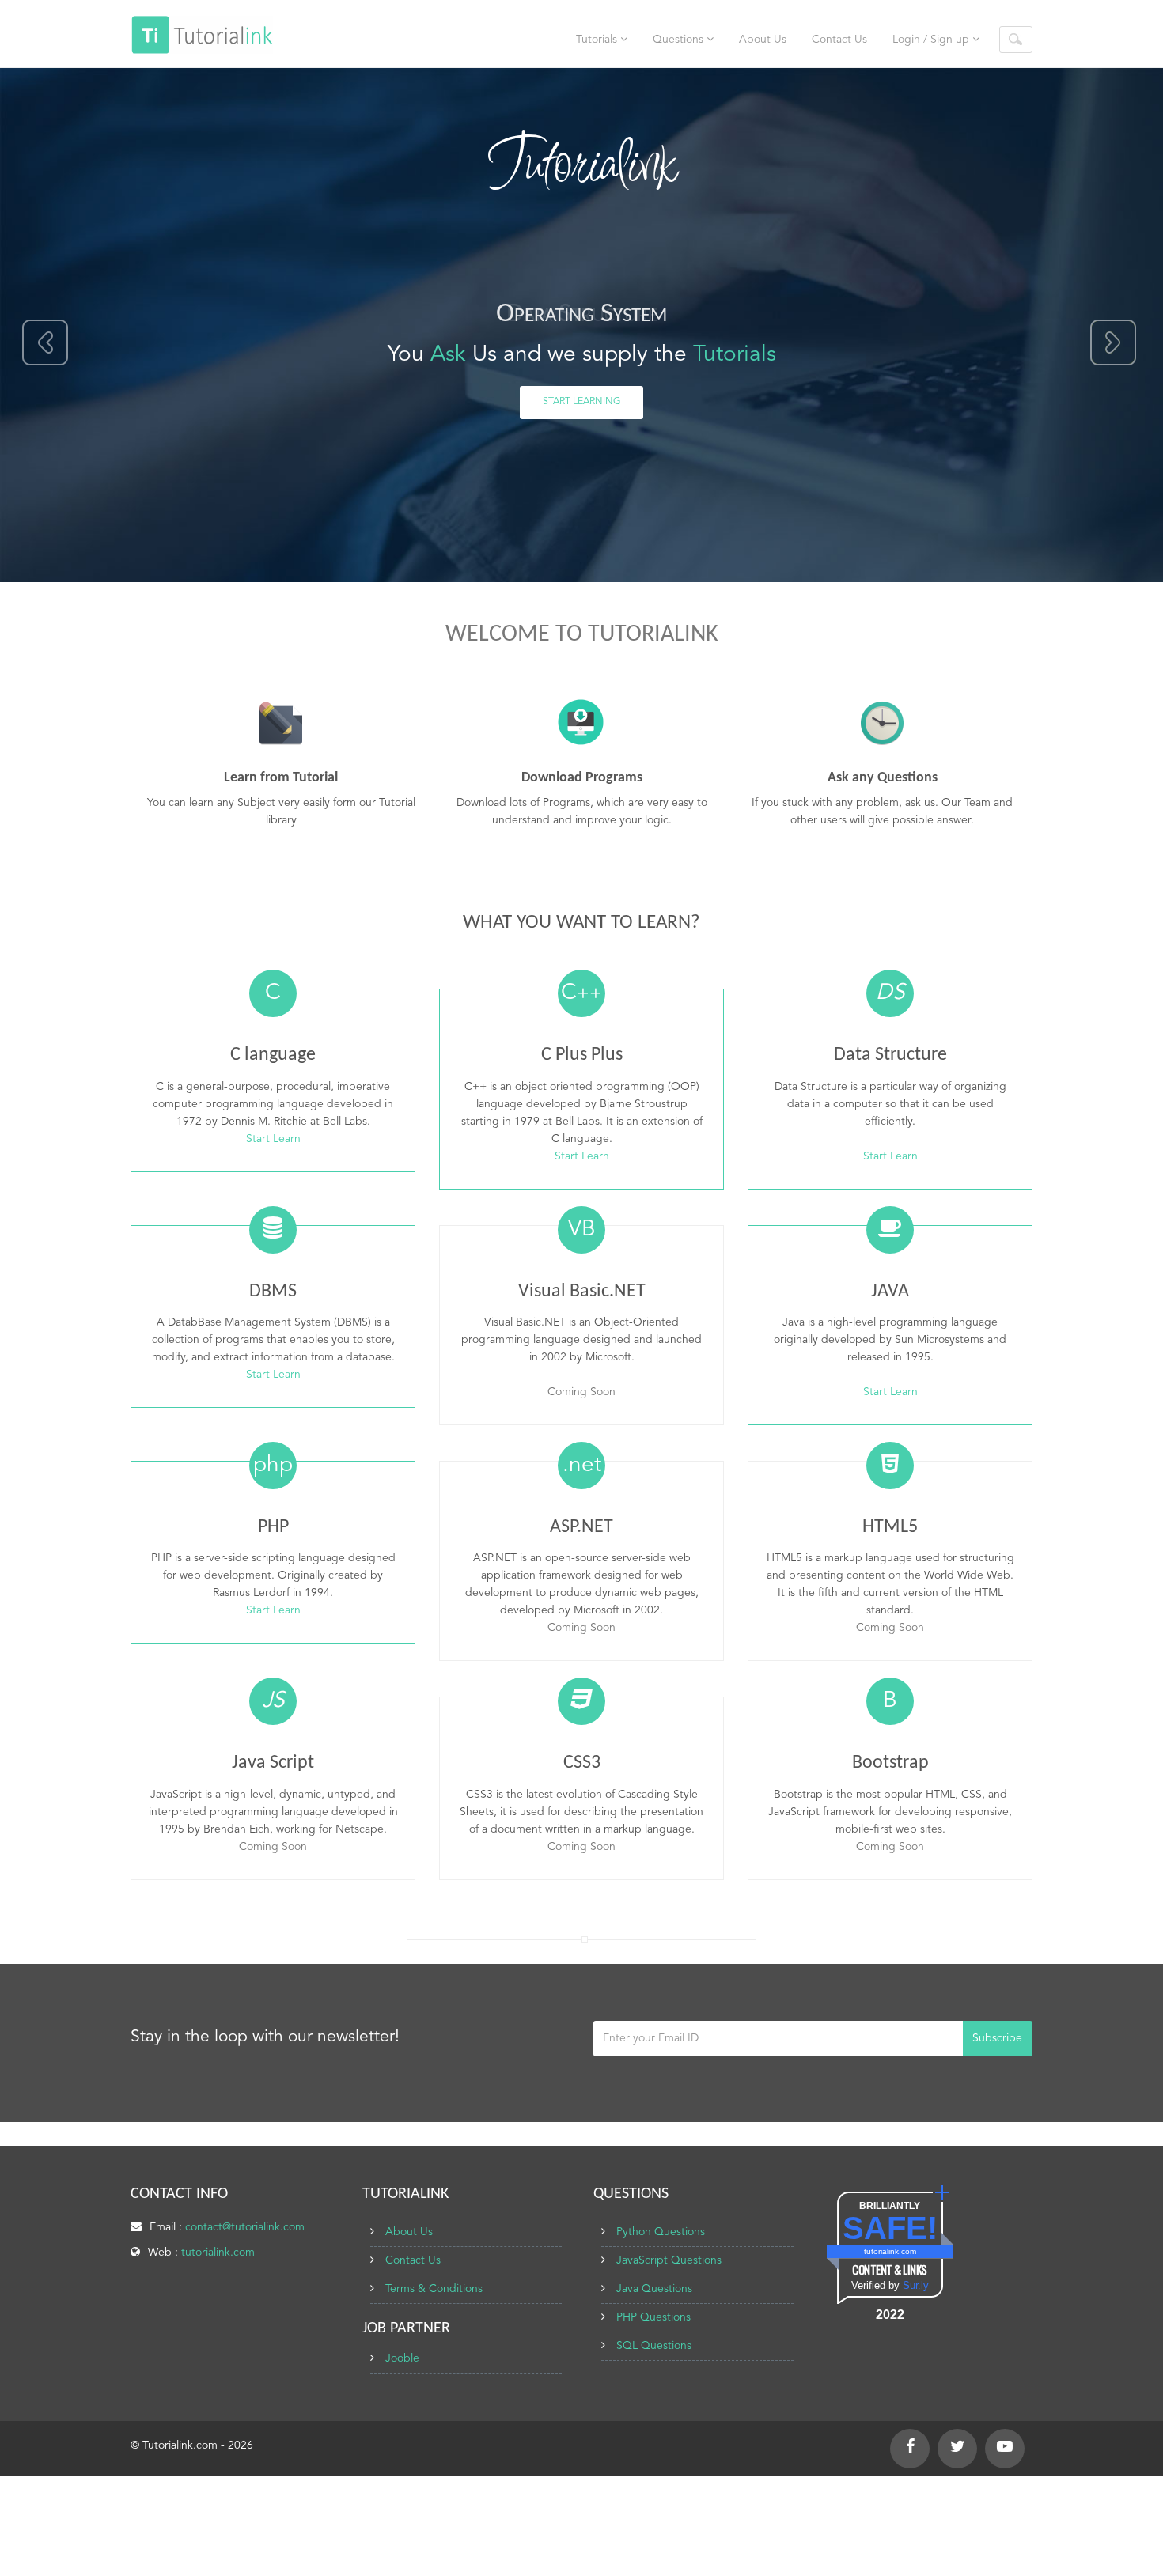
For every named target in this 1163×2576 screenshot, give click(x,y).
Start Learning (582, 402)
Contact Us (839, 40)
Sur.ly (916, 2285)
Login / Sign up (932, 40)
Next (1113, 343)
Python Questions (661, 2232)
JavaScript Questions (669, 2260)
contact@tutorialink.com (245, 2227)
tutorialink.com (218, 2253)
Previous (46, 343)
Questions (680, 40)
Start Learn (273, 1139)
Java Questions (654, 2289)
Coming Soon (581, 1392)
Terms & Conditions (434, 2289)
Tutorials (598, 40)
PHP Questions (653, 2317)
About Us (763, 40)
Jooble (402, 2358)
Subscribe (997, 2038)
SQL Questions (654, 2346)
